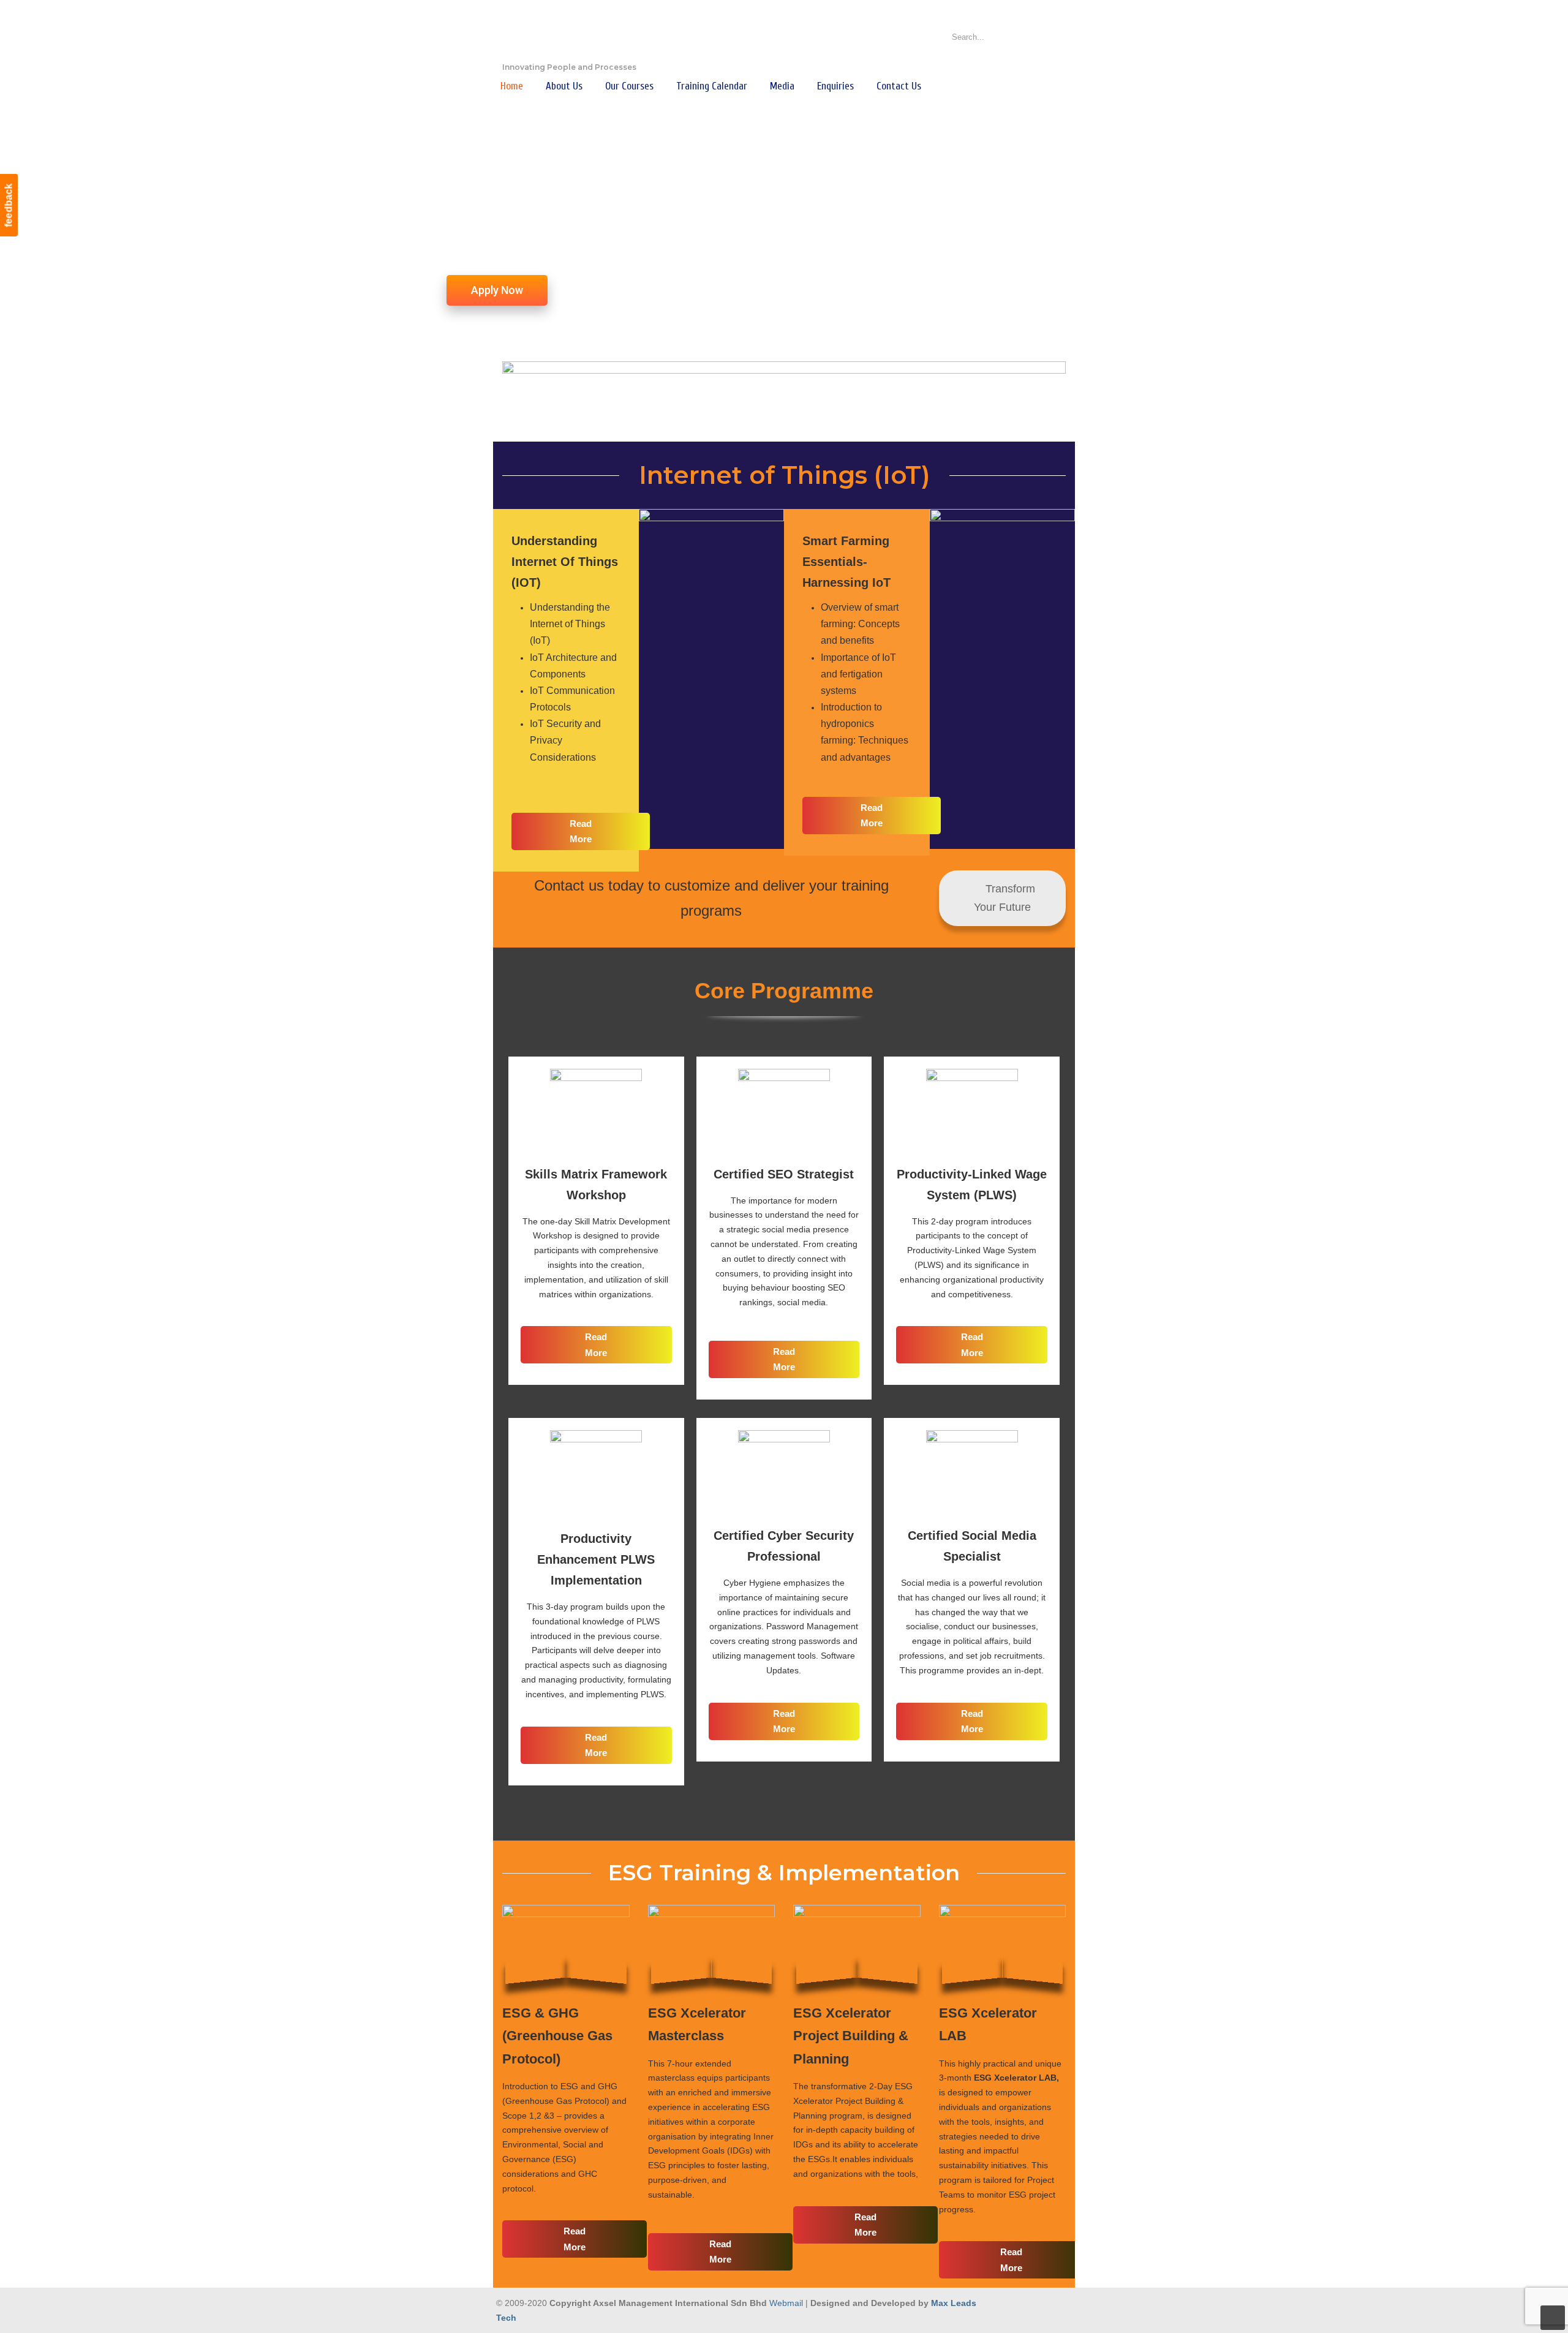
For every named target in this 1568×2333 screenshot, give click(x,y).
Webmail (786, 2303)
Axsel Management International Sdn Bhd (563, 34)
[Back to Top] (1553, 2318)
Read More (581, 831)
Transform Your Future (1005, 898)
